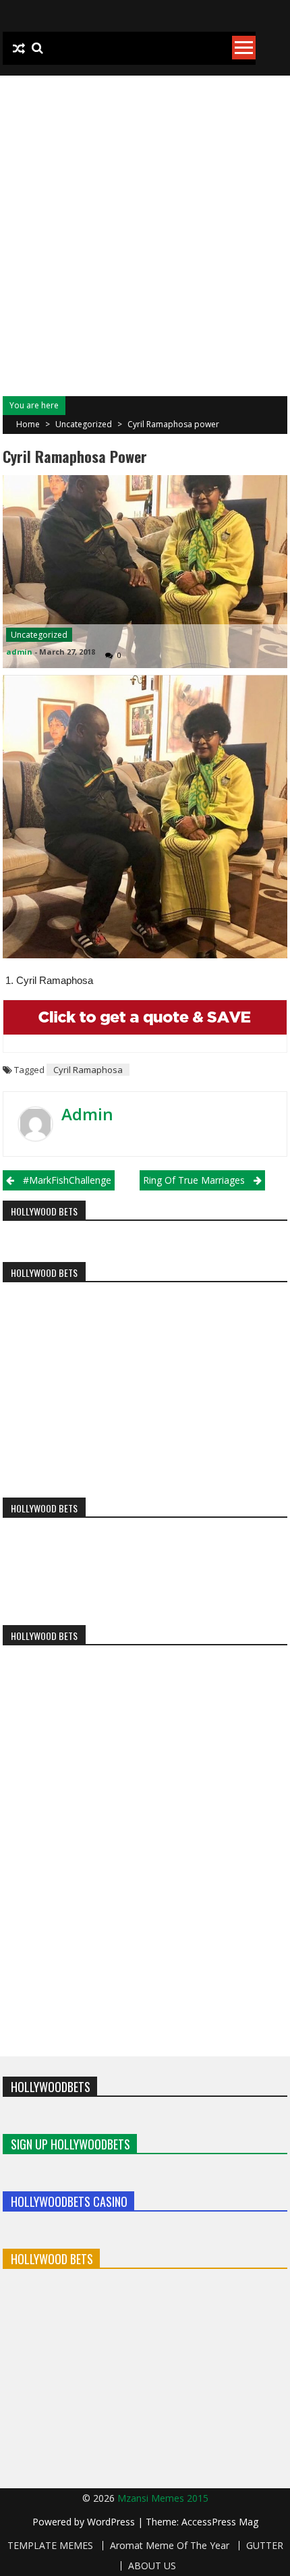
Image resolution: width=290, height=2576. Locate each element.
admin (19, 652)
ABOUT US (152, 2566)
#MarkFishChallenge (67, 1180)
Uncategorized (84, 424)
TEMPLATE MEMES (50, 2546)
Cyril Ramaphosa (88, 1070)
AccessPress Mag (220, 2522)
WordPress (112, 2522)
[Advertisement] (145, 227)
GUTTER (265, 2546)
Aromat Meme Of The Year (170, 2546)
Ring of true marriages (194, 1180)
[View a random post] (19, 49)
